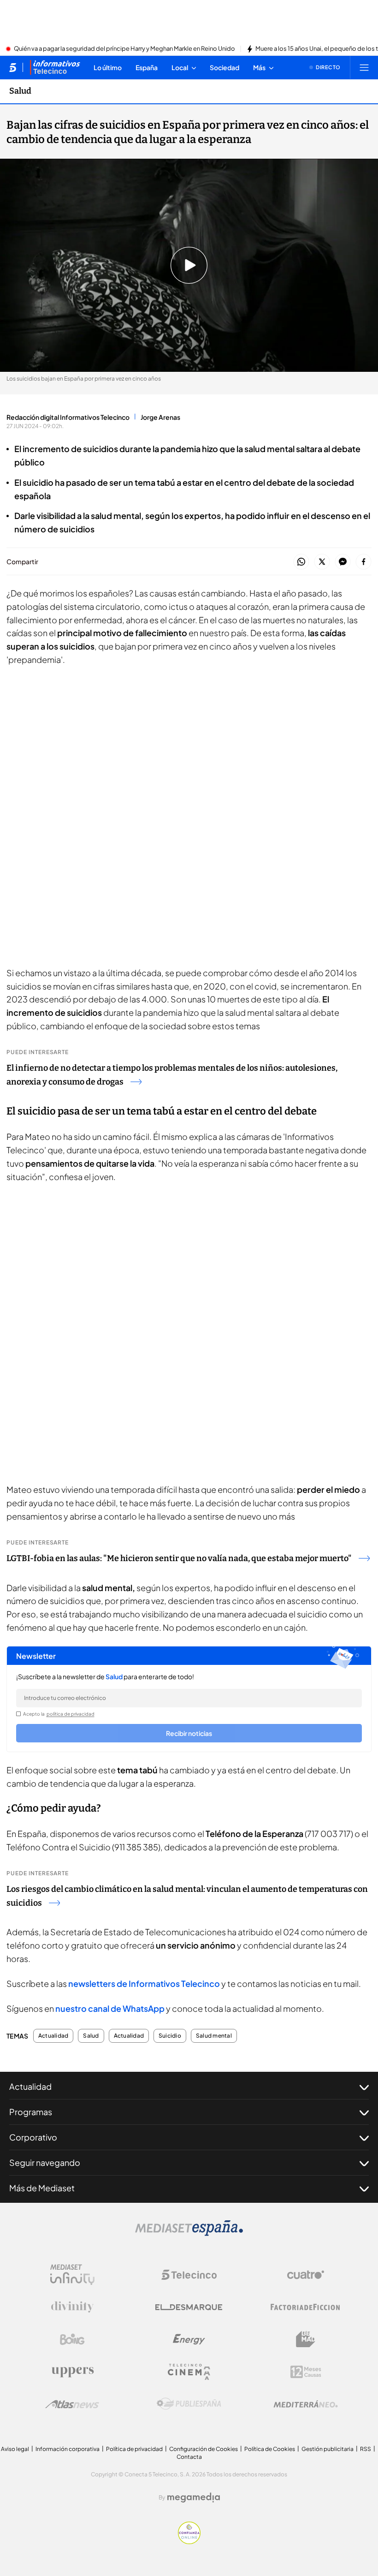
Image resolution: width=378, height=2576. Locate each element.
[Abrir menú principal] (364, 67)
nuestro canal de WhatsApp (110, 2008)
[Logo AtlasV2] (72, 2404)
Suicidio (170, 2036)
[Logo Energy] (189, 2339)
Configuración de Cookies (204, 2449)
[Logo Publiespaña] (189, 2404)
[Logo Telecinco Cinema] (189, 2372)
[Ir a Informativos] (55, 67)
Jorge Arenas (160, 417)
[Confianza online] (189, 2541)
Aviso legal (15, 2449)
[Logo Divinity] (72, 2307)
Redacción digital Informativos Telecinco (68, 417)
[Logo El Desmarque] (189, 2307)
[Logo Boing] (72, 2339)
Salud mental (214, 2036)
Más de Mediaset (42, 2188)
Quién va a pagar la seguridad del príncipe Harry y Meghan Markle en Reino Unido (124, 49)
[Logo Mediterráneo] (306, 2404)
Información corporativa (68, 2449)
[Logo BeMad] (306, 2339)
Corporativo (33, 2137)
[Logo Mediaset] (189, 2233)
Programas (31, 2112)
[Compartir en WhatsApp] (301, 562)
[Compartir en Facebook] (363, 562)
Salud (20, 91)
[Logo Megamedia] (194, 2498)
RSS (366, 2449)
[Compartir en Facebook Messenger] (343, 562)
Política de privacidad (134, 2449)
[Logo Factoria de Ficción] (306, 2307)
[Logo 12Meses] (306, 2372)
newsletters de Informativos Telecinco (144, 1983)
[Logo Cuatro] (306, 2275)
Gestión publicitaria (328, 2449)
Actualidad (53, 2036)
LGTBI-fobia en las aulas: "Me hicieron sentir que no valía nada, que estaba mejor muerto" (179, 1558)
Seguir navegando (45, 2162)
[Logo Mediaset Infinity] (72, 2275)
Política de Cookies (270, 2449)
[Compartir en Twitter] (322, 562)
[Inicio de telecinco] (13, 67)
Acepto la (59, 1714)
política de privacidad (71, 1714)
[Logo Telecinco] (189, 2275)
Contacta (189, 2457)
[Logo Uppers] (72, 2372)
